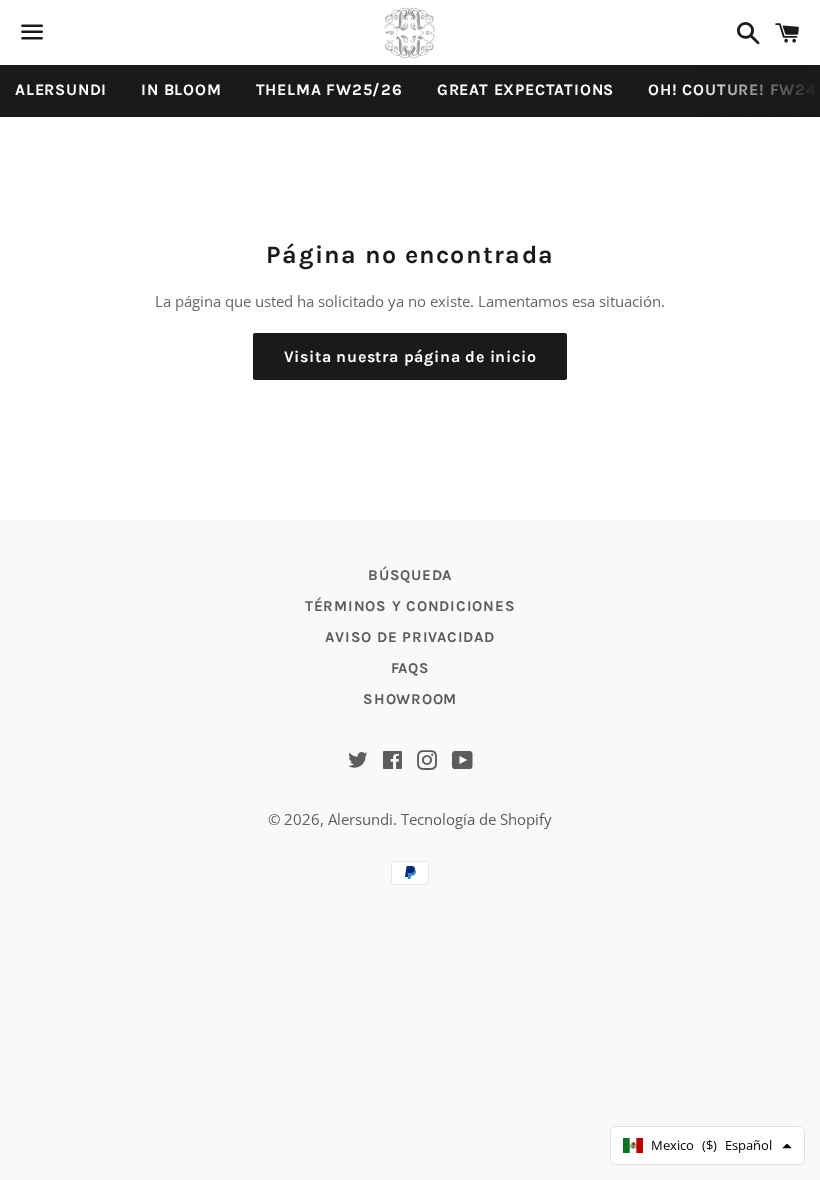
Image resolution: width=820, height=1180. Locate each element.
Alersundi (360, 819)
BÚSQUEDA (410, 575)
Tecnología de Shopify (476, 819)
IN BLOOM (181, 89)
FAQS (410, 668)
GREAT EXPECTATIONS (525, 89)
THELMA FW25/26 (329, 89)
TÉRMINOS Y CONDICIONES (410, 606)
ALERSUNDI (61, 89)
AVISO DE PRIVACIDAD (409, 637)
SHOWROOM (410, 699)
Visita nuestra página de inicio (410, 356)
